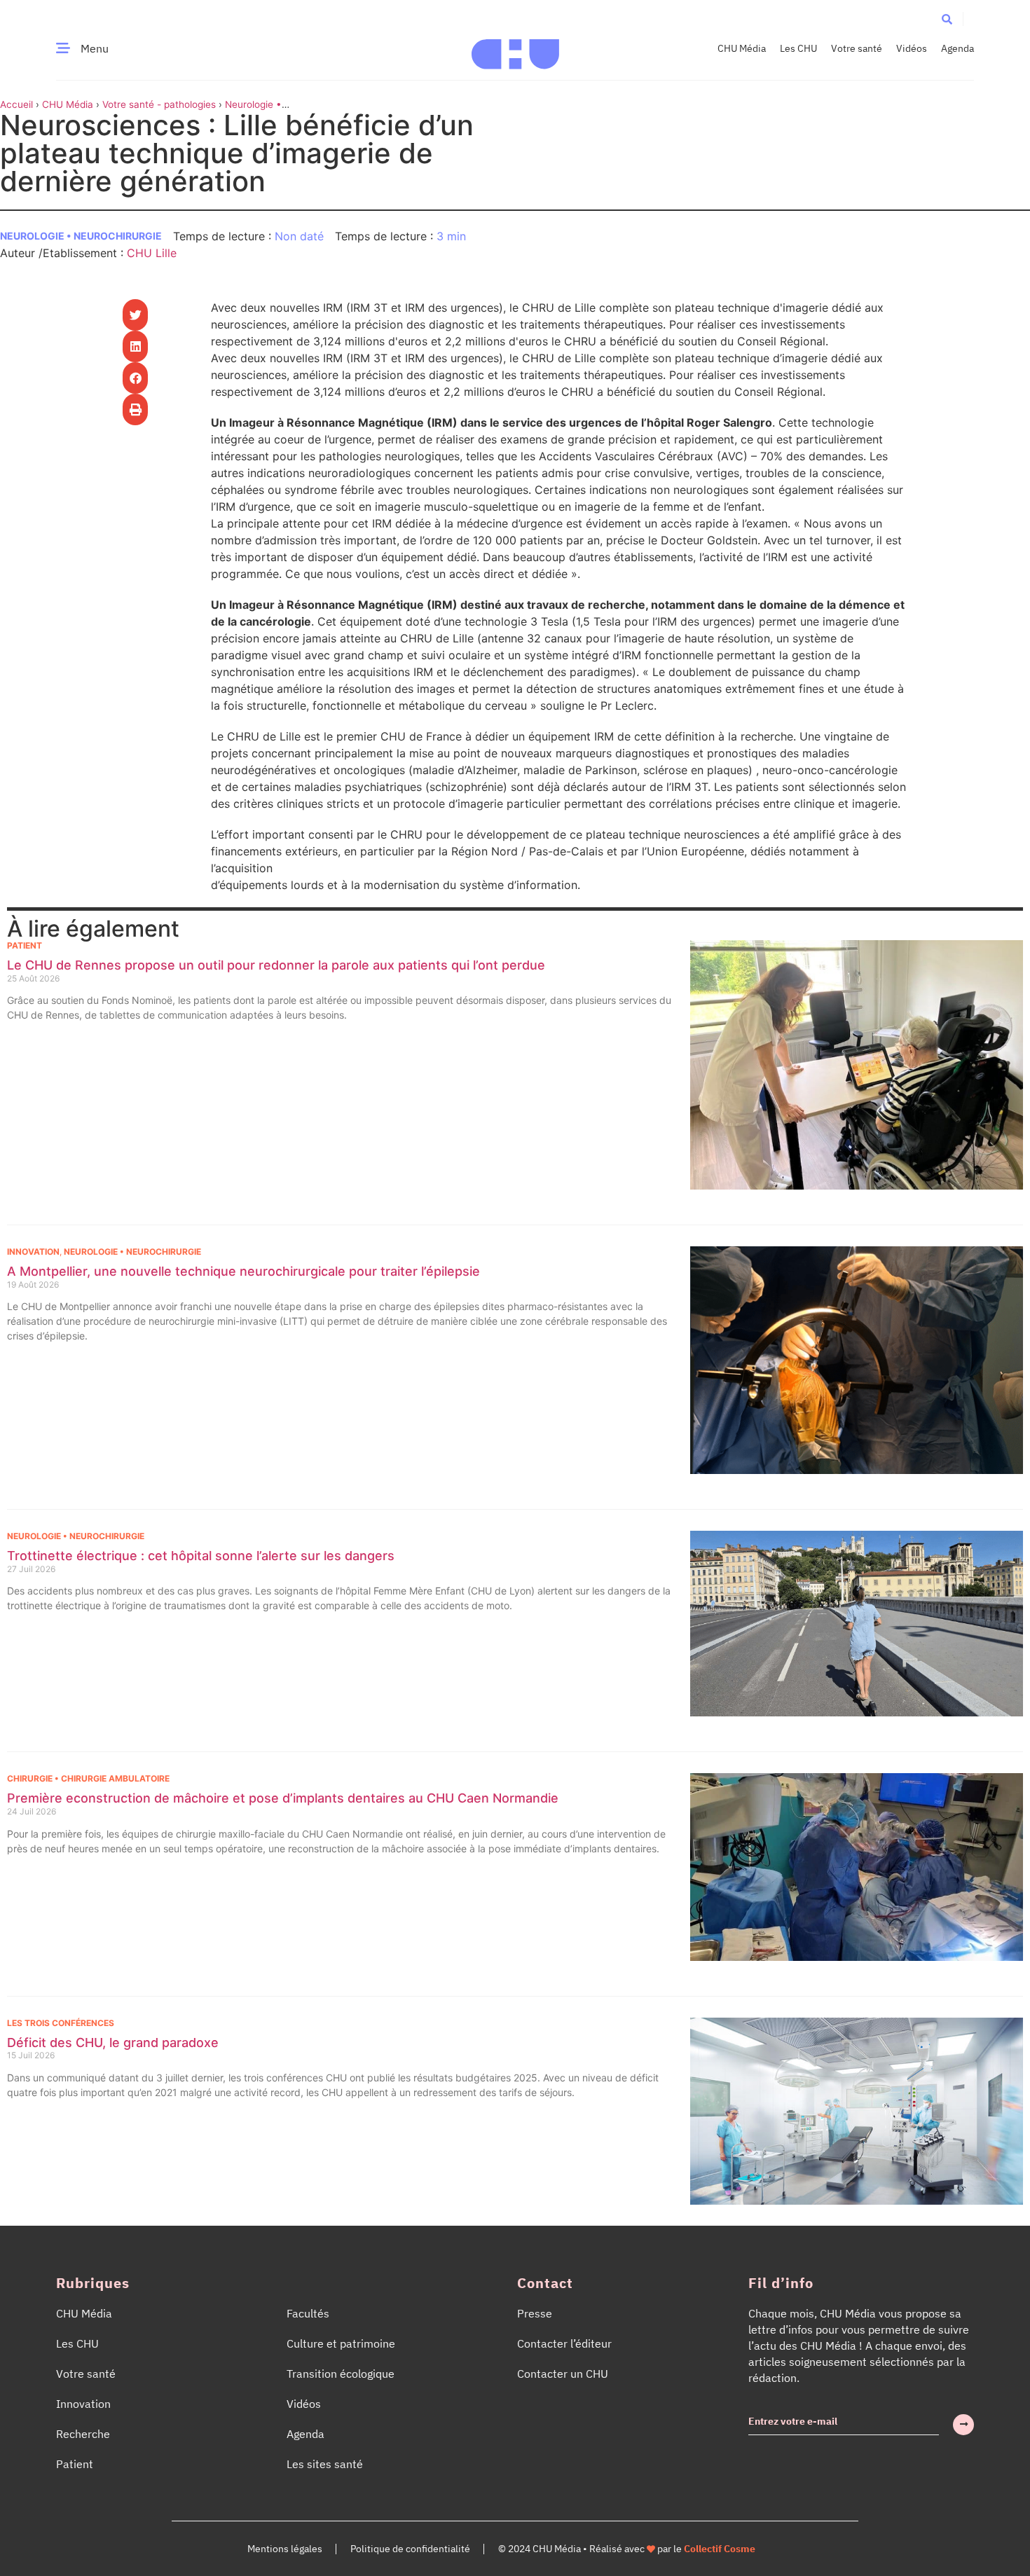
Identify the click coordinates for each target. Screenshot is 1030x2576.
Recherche (83, 2434)
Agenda (957, 48)
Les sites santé (325, 2464)
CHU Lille (152, 253)
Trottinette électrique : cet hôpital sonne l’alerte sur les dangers (201, 1556)
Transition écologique (341, 2374)
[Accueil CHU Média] (515, 48)
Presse (535, 2313)
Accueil (16, 104)
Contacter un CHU (563, 2374)
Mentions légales (285, 2549)
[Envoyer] (963, 2425)
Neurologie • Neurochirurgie (81, 236)
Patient (25, 945)
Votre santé (857, 48)
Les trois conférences (61, 2023)
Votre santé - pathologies (159, 104)
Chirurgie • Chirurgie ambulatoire (88, 1778)
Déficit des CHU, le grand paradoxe (113, 2043)
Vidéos (912, 48)
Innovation (33, 1252)
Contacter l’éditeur (564, 2343)
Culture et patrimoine (341, 2343)
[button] (947, 19)
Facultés (308, 2313)
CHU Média (742, 48)
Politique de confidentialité (410, 2549)
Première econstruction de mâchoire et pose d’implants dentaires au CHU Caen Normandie (283, 1798)
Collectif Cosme (720, 2549)
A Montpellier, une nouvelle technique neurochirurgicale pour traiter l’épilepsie (243, 1271)
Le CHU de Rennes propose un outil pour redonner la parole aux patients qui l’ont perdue (276, 965)
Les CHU (798, 48)
